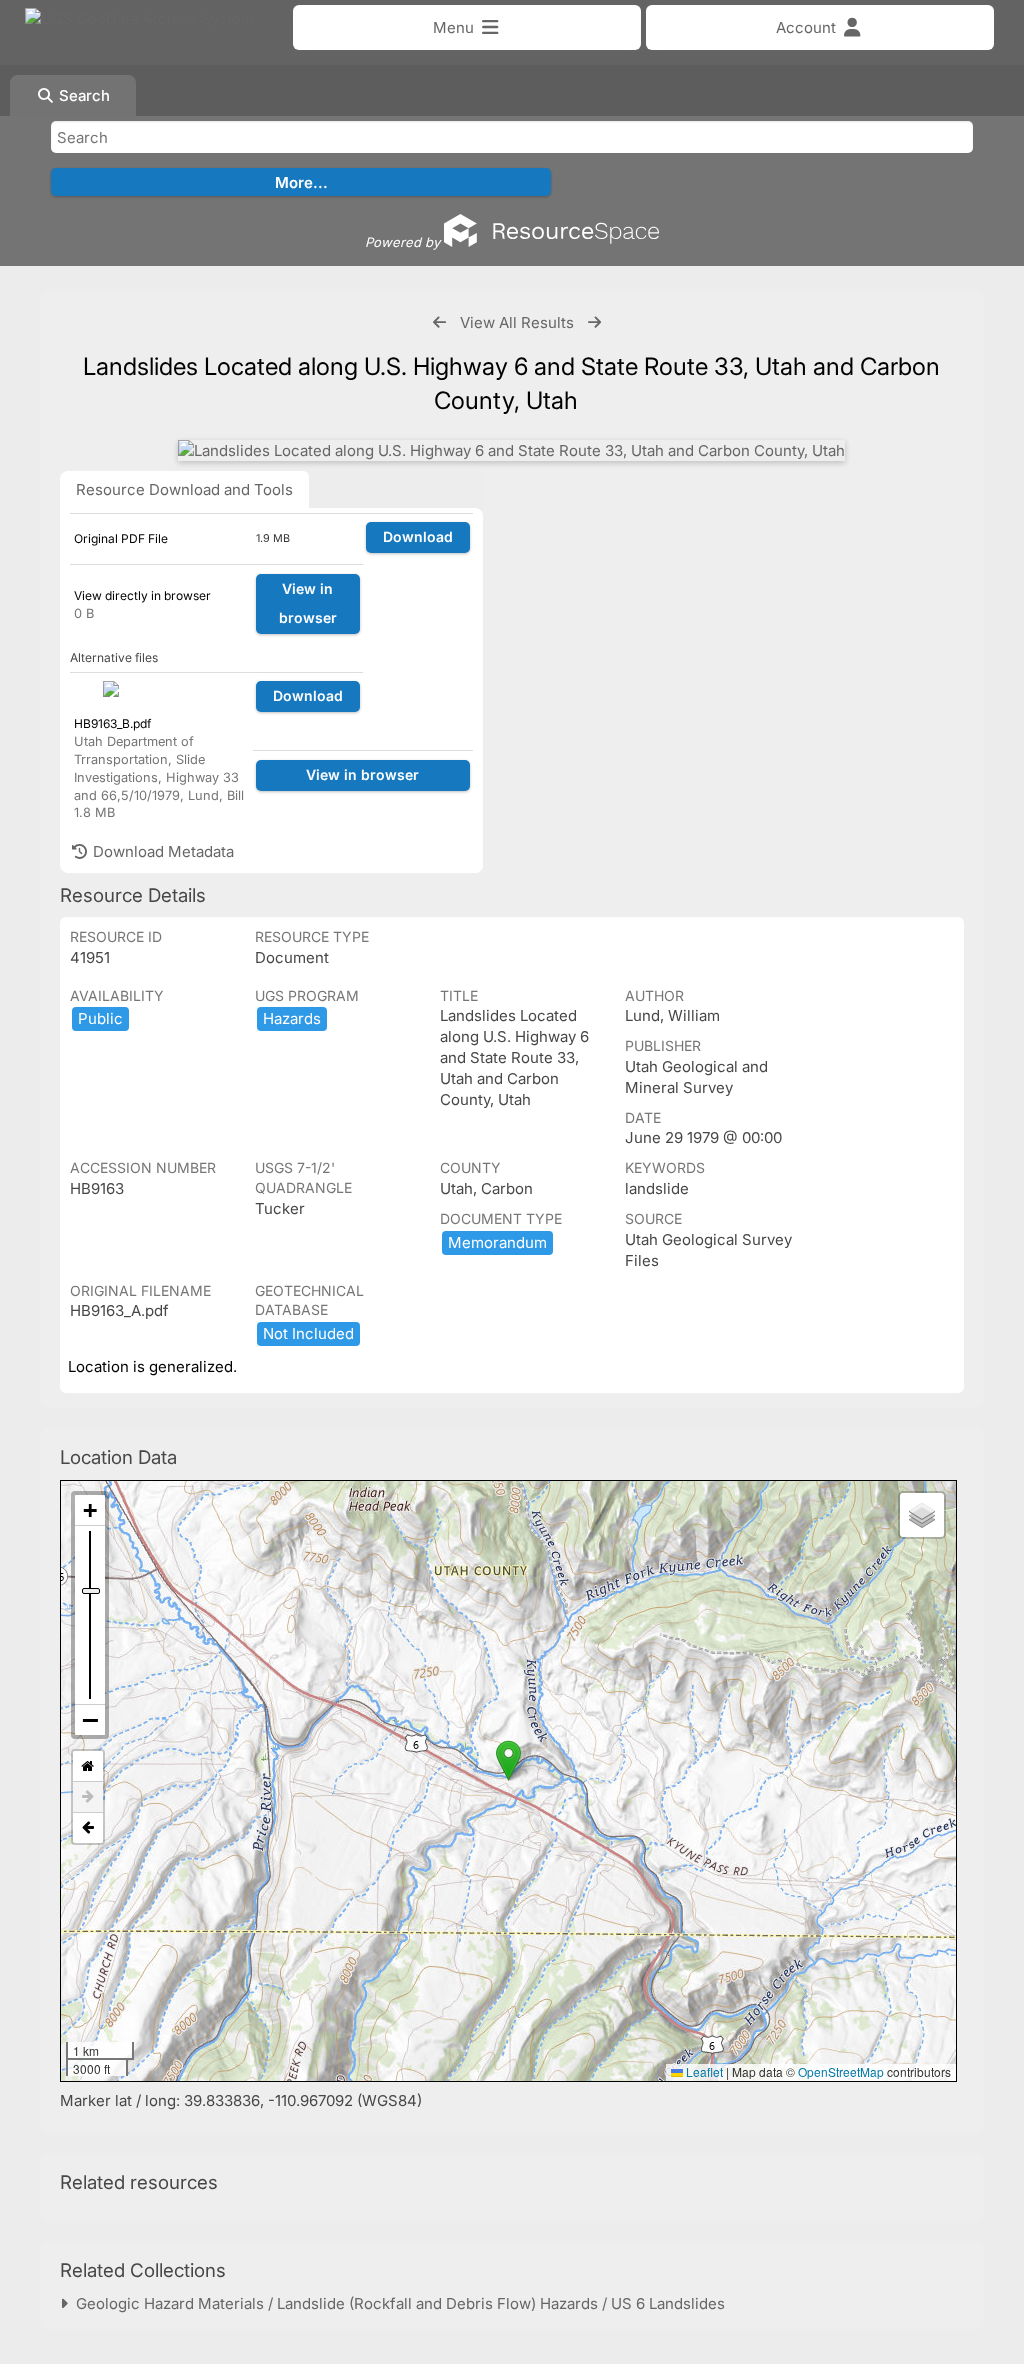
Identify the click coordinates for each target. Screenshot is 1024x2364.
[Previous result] (439, 322)
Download (418, 536)
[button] (508, 1760)
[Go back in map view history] (88, 1828)
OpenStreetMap (841, 2071)
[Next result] (594, 322)
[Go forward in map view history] (88, 1797)
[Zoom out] (90, 1720)
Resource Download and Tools (184, 489)
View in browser (308, 603)
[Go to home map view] (88, 1766)
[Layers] (922, 1515)
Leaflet (703, 2071)
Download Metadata (161, 851)
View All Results (517, 322)
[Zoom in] (90, 1510)
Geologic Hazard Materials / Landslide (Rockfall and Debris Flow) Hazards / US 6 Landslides (396, 2303)
